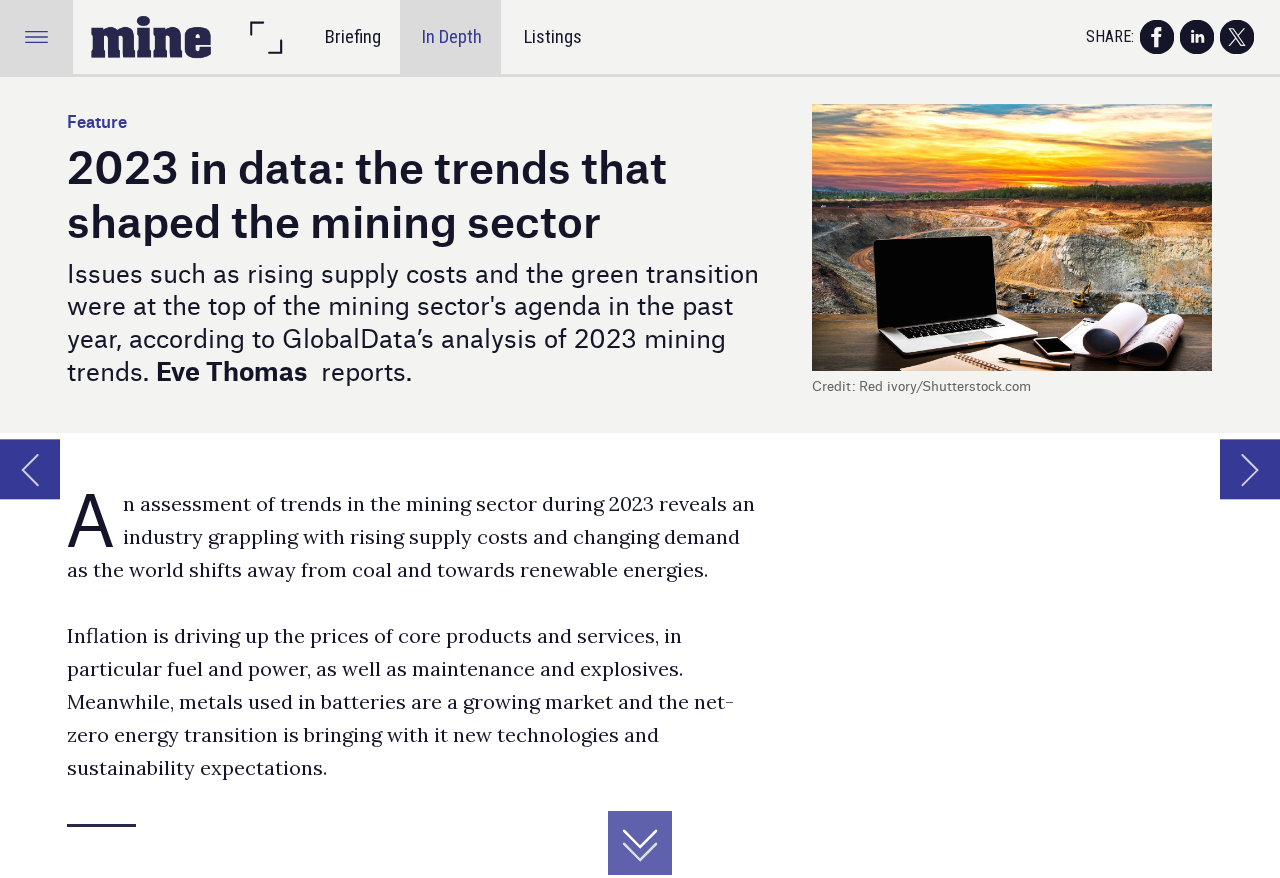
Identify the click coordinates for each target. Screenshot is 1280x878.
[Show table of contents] (36, 36)
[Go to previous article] (30, 469)
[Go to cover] (151, 36)
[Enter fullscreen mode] (265, 36)
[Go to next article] (1250, 469)
